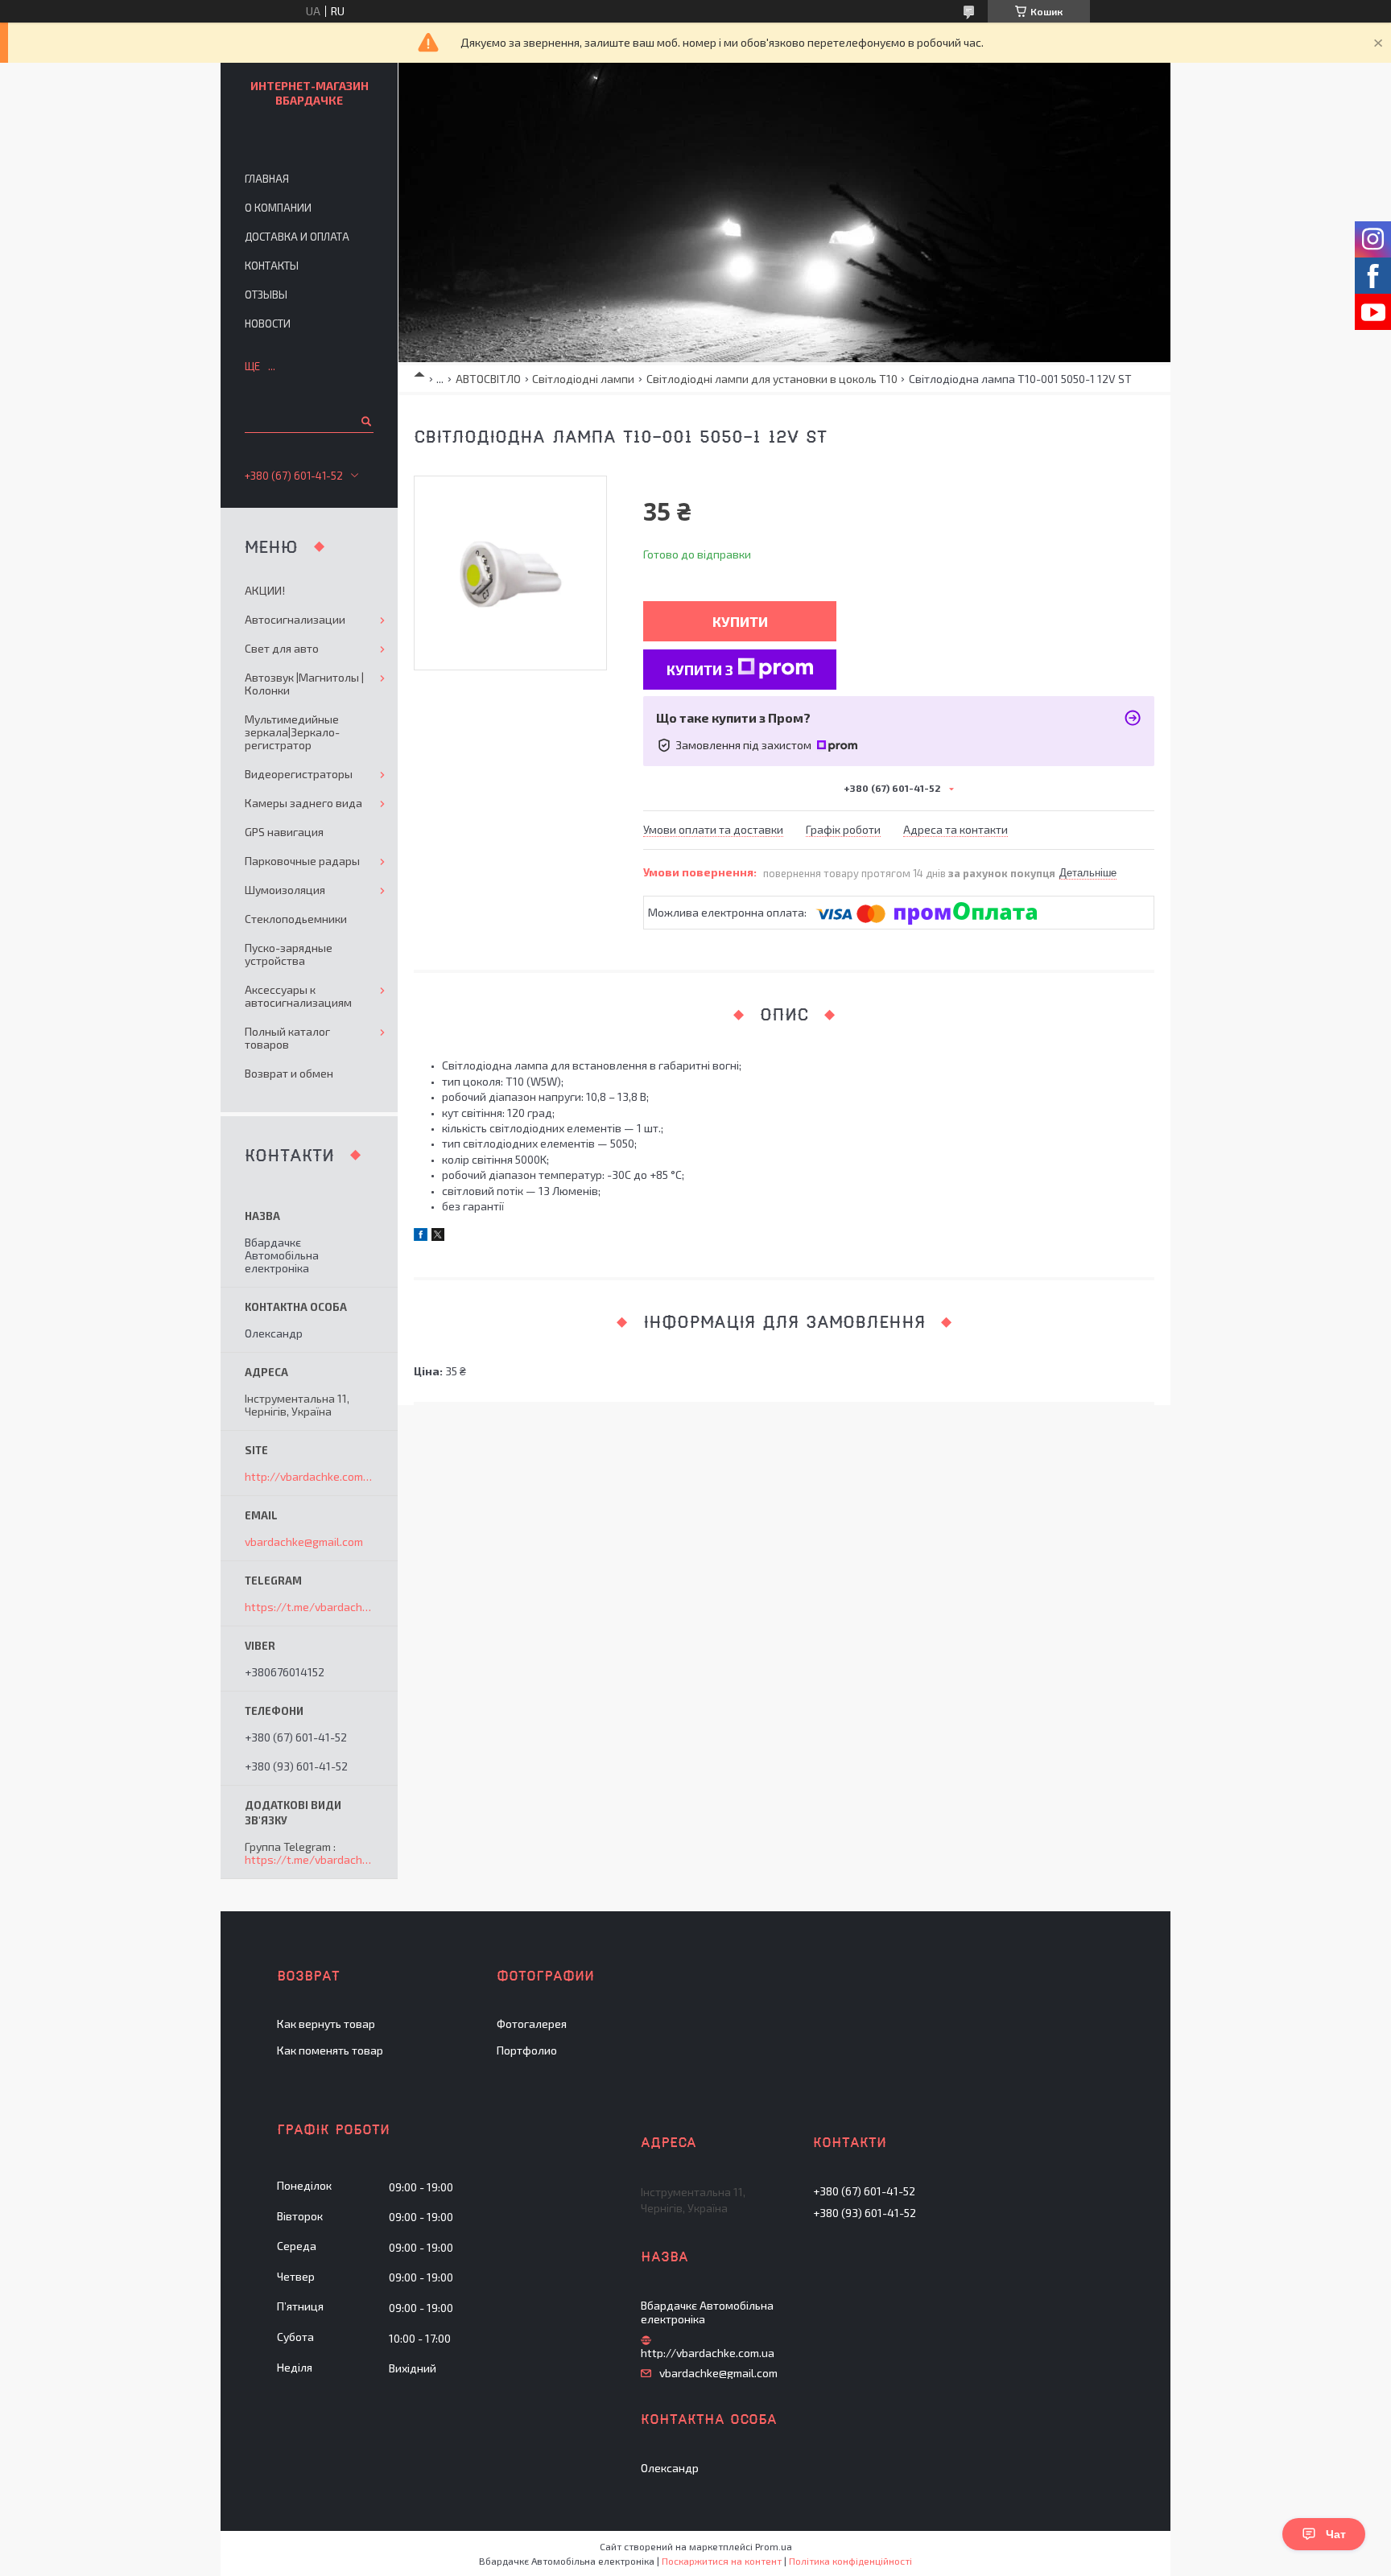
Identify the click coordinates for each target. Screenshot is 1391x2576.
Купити (740, 621)
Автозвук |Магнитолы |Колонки (304, 684)
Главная (267, 179)
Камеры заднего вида (303, 803)
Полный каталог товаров (287, 1038)
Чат (1336, 2534)
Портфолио (527, 2050)
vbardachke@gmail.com (304, 1542)
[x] (438, 1236)
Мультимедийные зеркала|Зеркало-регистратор (292, 732)
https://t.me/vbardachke (310, 1607)
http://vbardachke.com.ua (309, 1477)
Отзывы (266, 295)
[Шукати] (365, 421)
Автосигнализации (295, 619)
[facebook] (421, 1236)
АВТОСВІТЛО (488, 379)
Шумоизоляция (285, 890)
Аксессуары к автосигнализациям (298, 996)
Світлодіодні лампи (583, 379)
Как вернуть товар (326, 2024)
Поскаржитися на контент (722, 2561)
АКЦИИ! (265, 590)
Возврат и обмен (289, 1073)
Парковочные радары (302, 861)
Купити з (700, 670)
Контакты (272, 266)
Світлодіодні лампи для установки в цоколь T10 (772, 379)
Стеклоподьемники (296, 919)
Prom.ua (774, 2546)
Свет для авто (282, 648)
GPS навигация (284, 832)
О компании (278, 208)
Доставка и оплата (297, 237)
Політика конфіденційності (850, 2561)
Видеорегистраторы (299, 774)
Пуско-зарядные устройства (289, 954)
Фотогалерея (532, 2024)
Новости (268, 324)
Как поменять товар (330, 2050)
